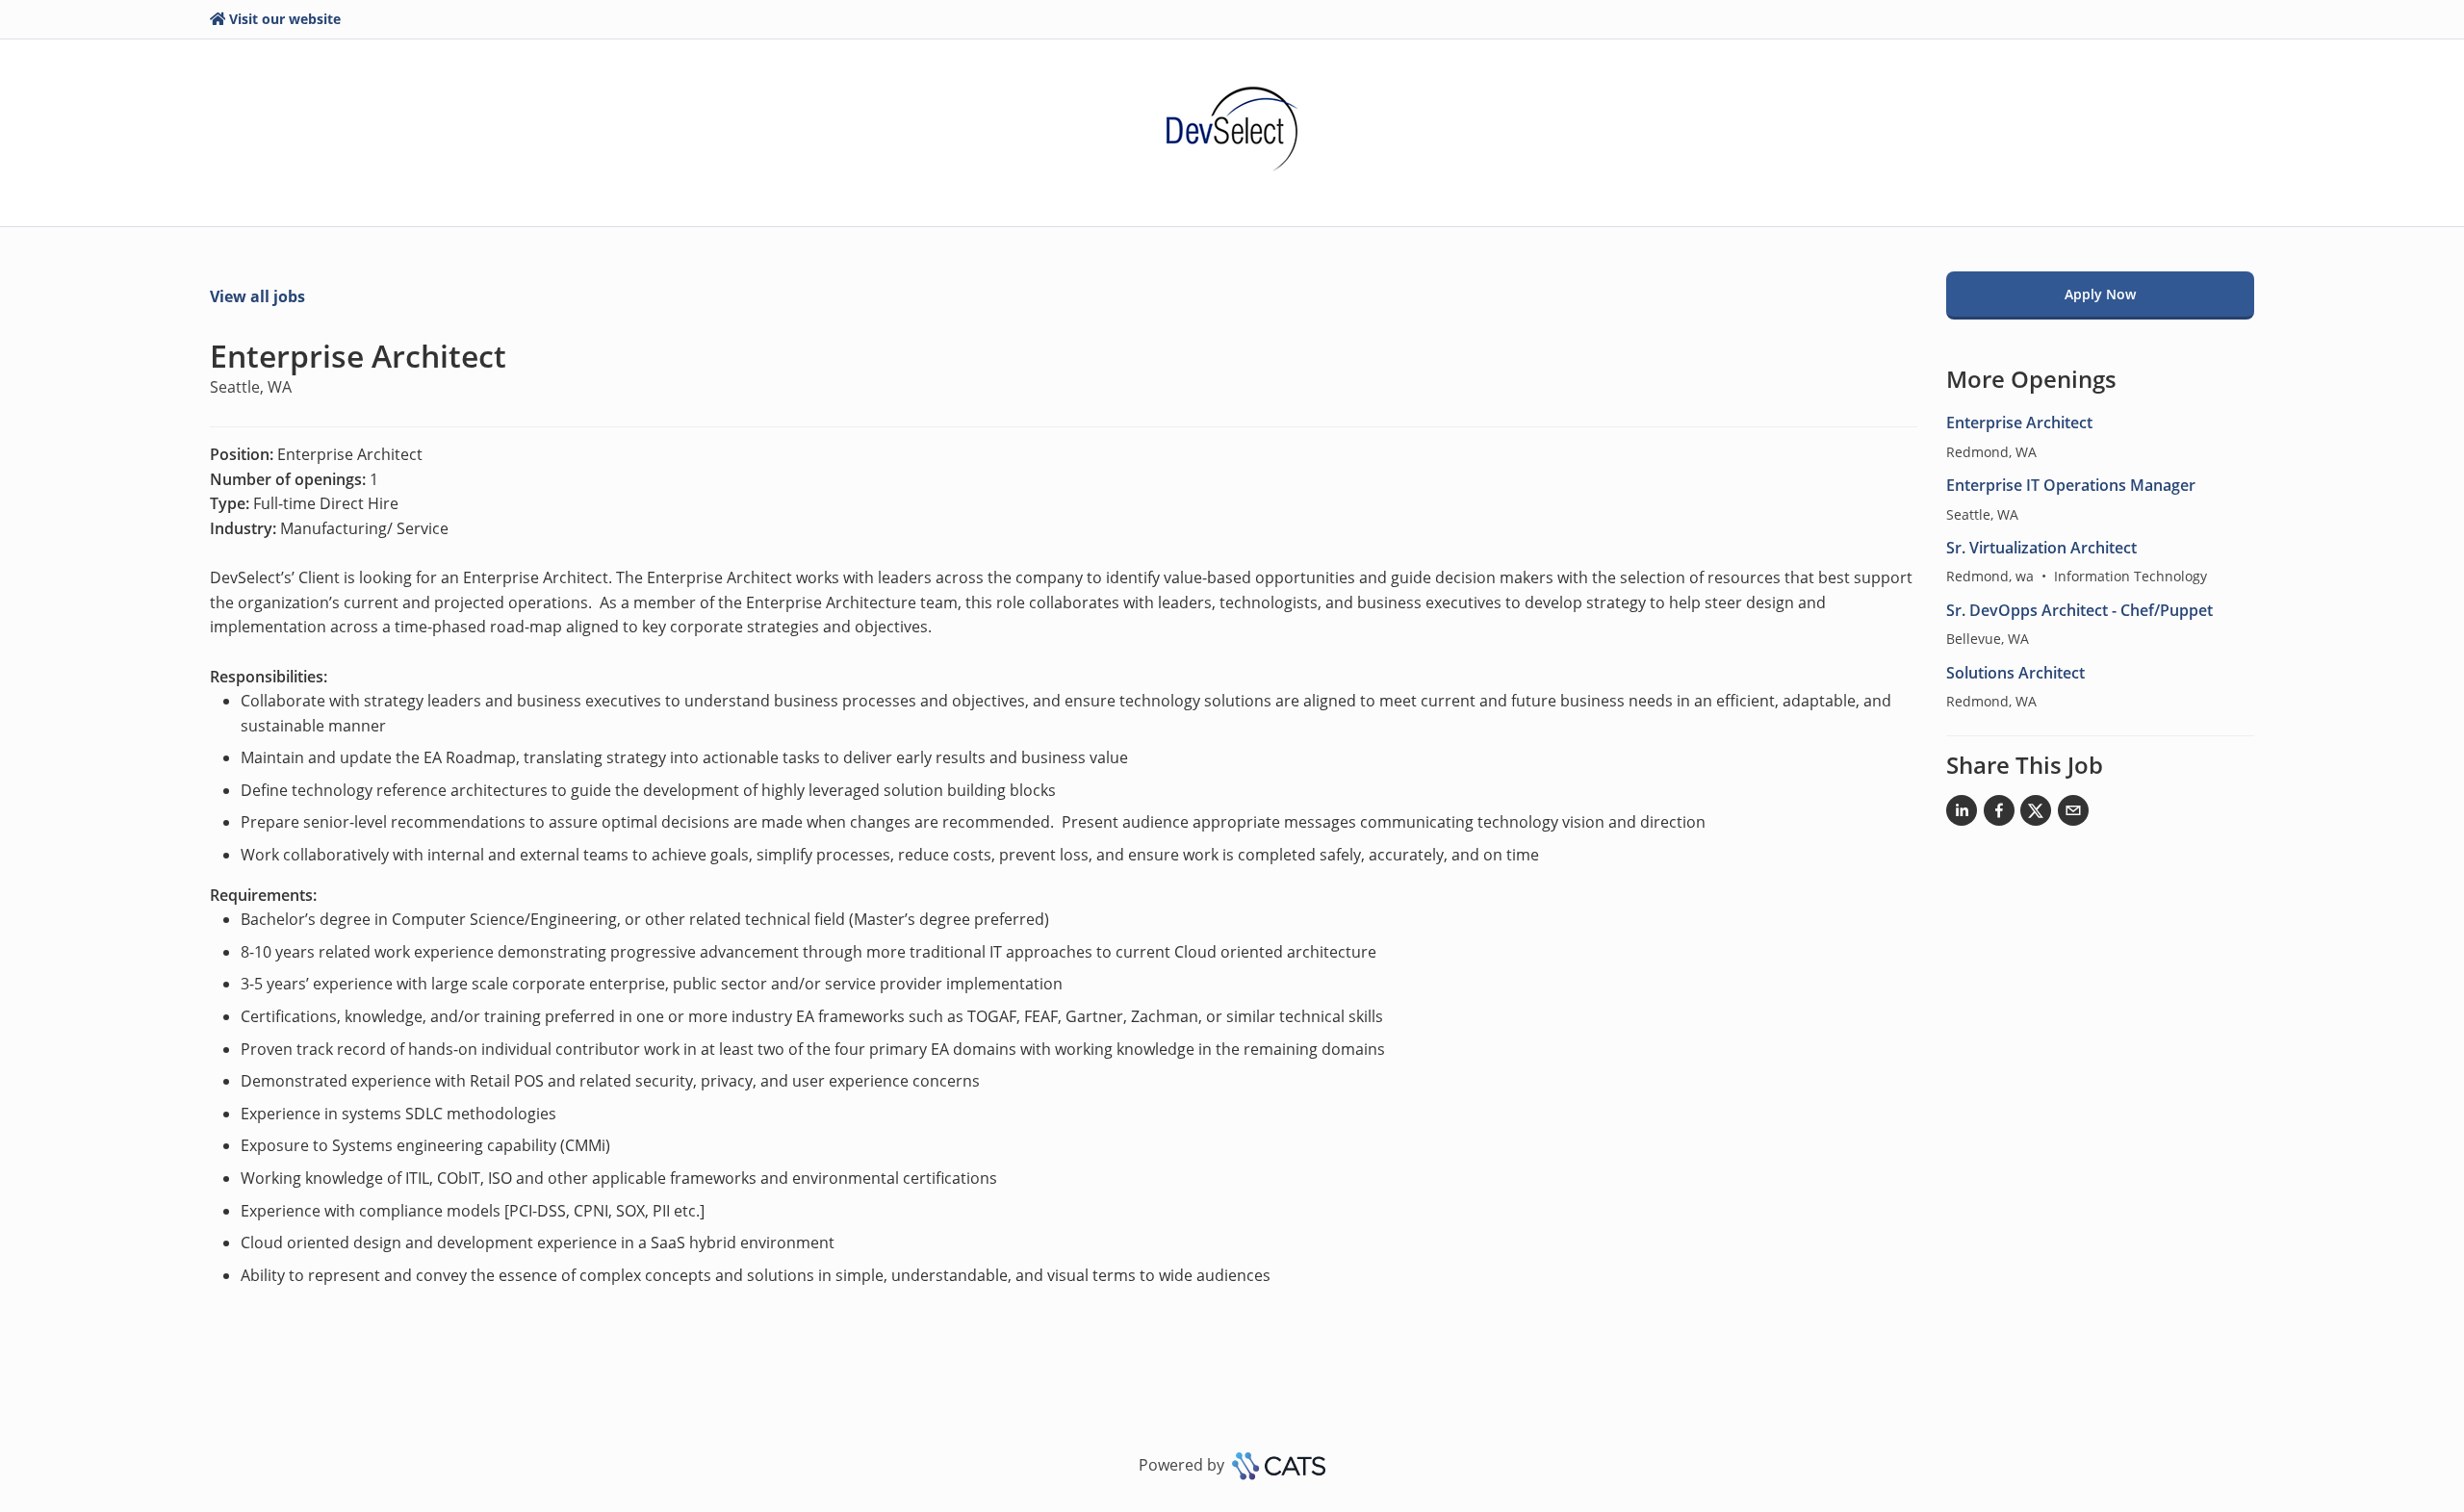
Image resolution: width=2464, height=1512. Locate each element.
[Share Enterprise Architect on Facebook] (1999, 814)
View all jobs (257, 296)
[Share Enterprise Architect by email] (2073, 814)
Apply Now (2100, 294)
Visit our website (285, 19)
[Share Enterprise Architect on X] (2036, 814)
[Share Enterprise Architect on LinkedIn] (1962, 814)
